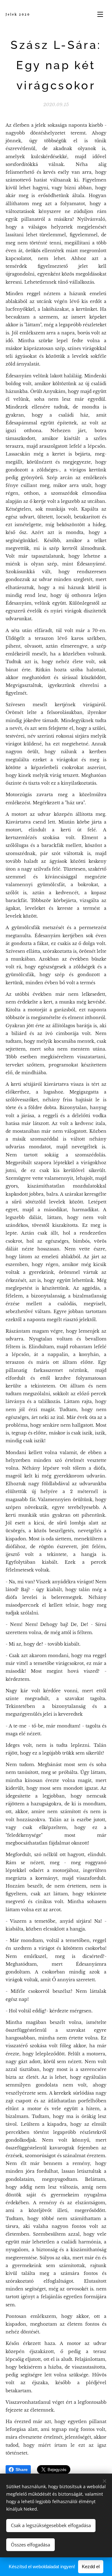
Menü (100, 14)
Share (22, 2470)
